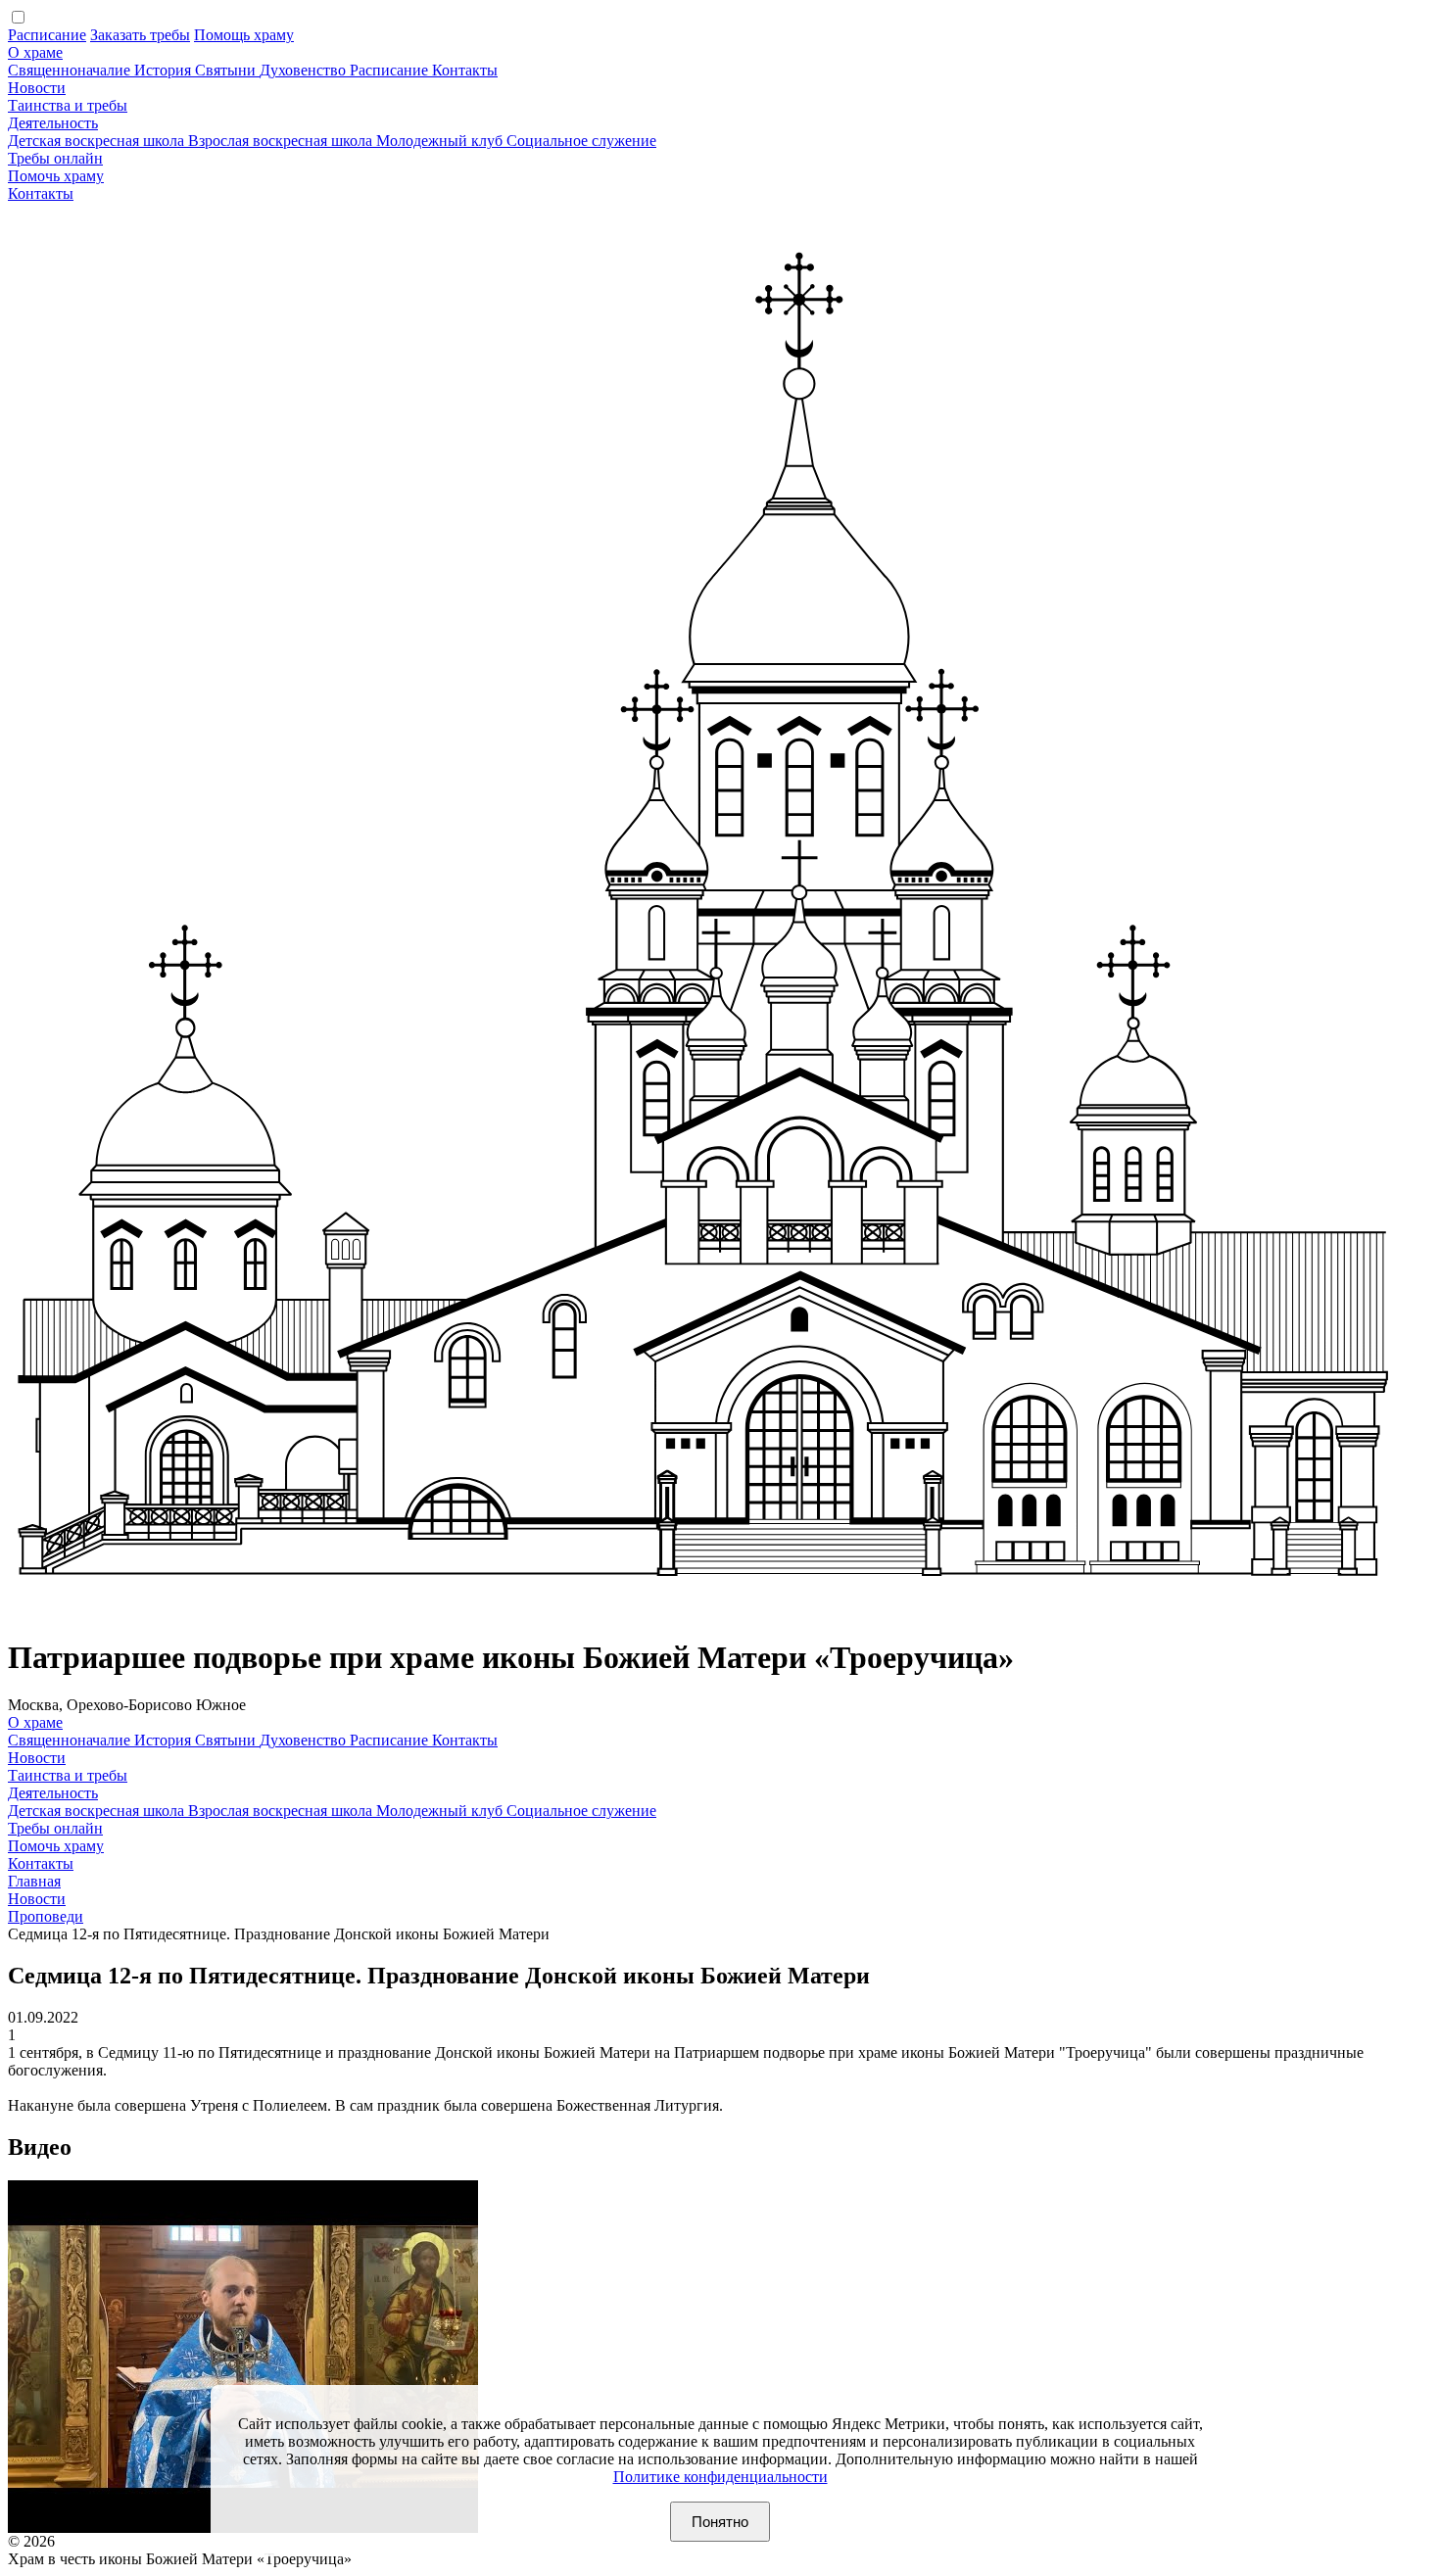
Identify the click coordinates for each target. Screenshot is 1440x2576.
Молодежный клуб (441, 141)
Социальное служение (581, 141)
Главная (34, 1881)
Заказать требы (140, 35)
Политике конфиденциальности (720, 2477)
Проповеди (46, 1916)
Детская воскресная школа (98, 141)
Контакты (465, 70)
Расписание (47, 35)
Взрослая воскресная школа (282, 141)
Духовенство (305, 70)
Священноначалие (71, 70)
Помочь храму (56, 176)
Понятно (720, 2522)
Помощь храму (244, 35)
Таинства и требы (68, 105)
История (165, 70)
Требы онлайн (55, 158)
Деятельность (53, 123)
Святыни (227, 70)
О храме (35, 52)
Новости (37, 88)
